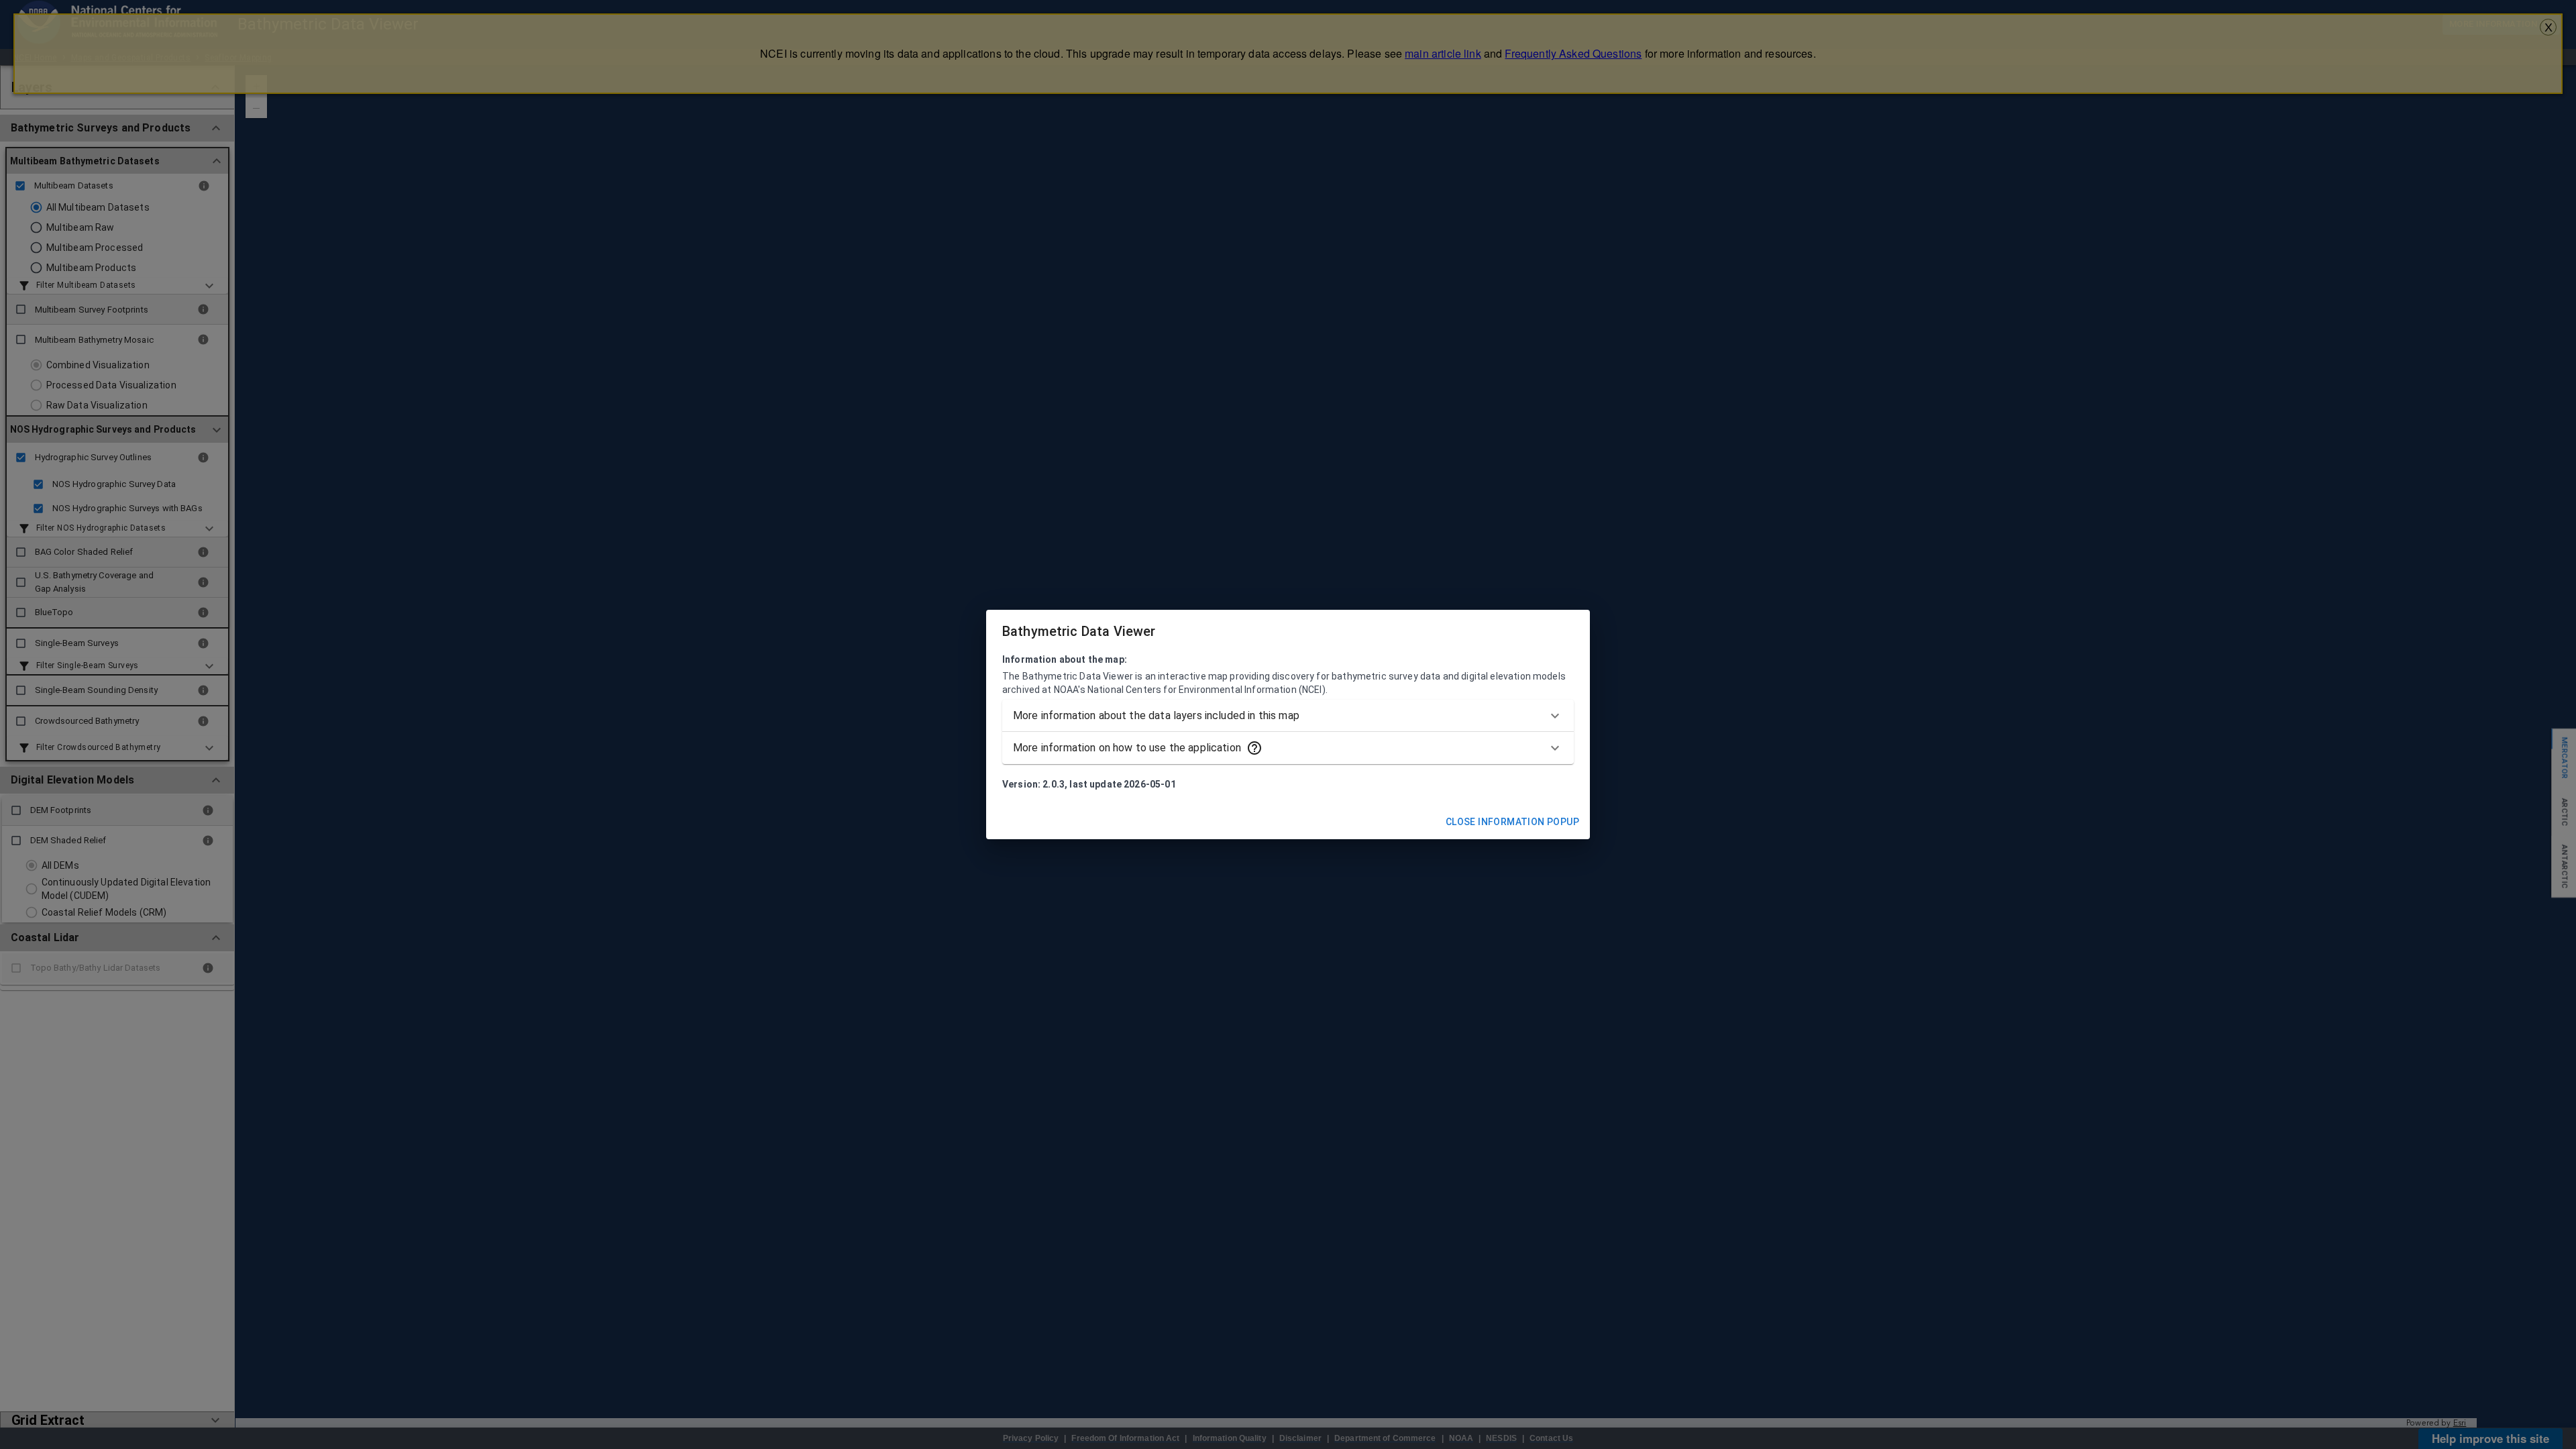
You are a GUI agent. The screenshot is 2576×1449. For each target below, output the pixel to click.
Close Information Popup (1512, 822)
